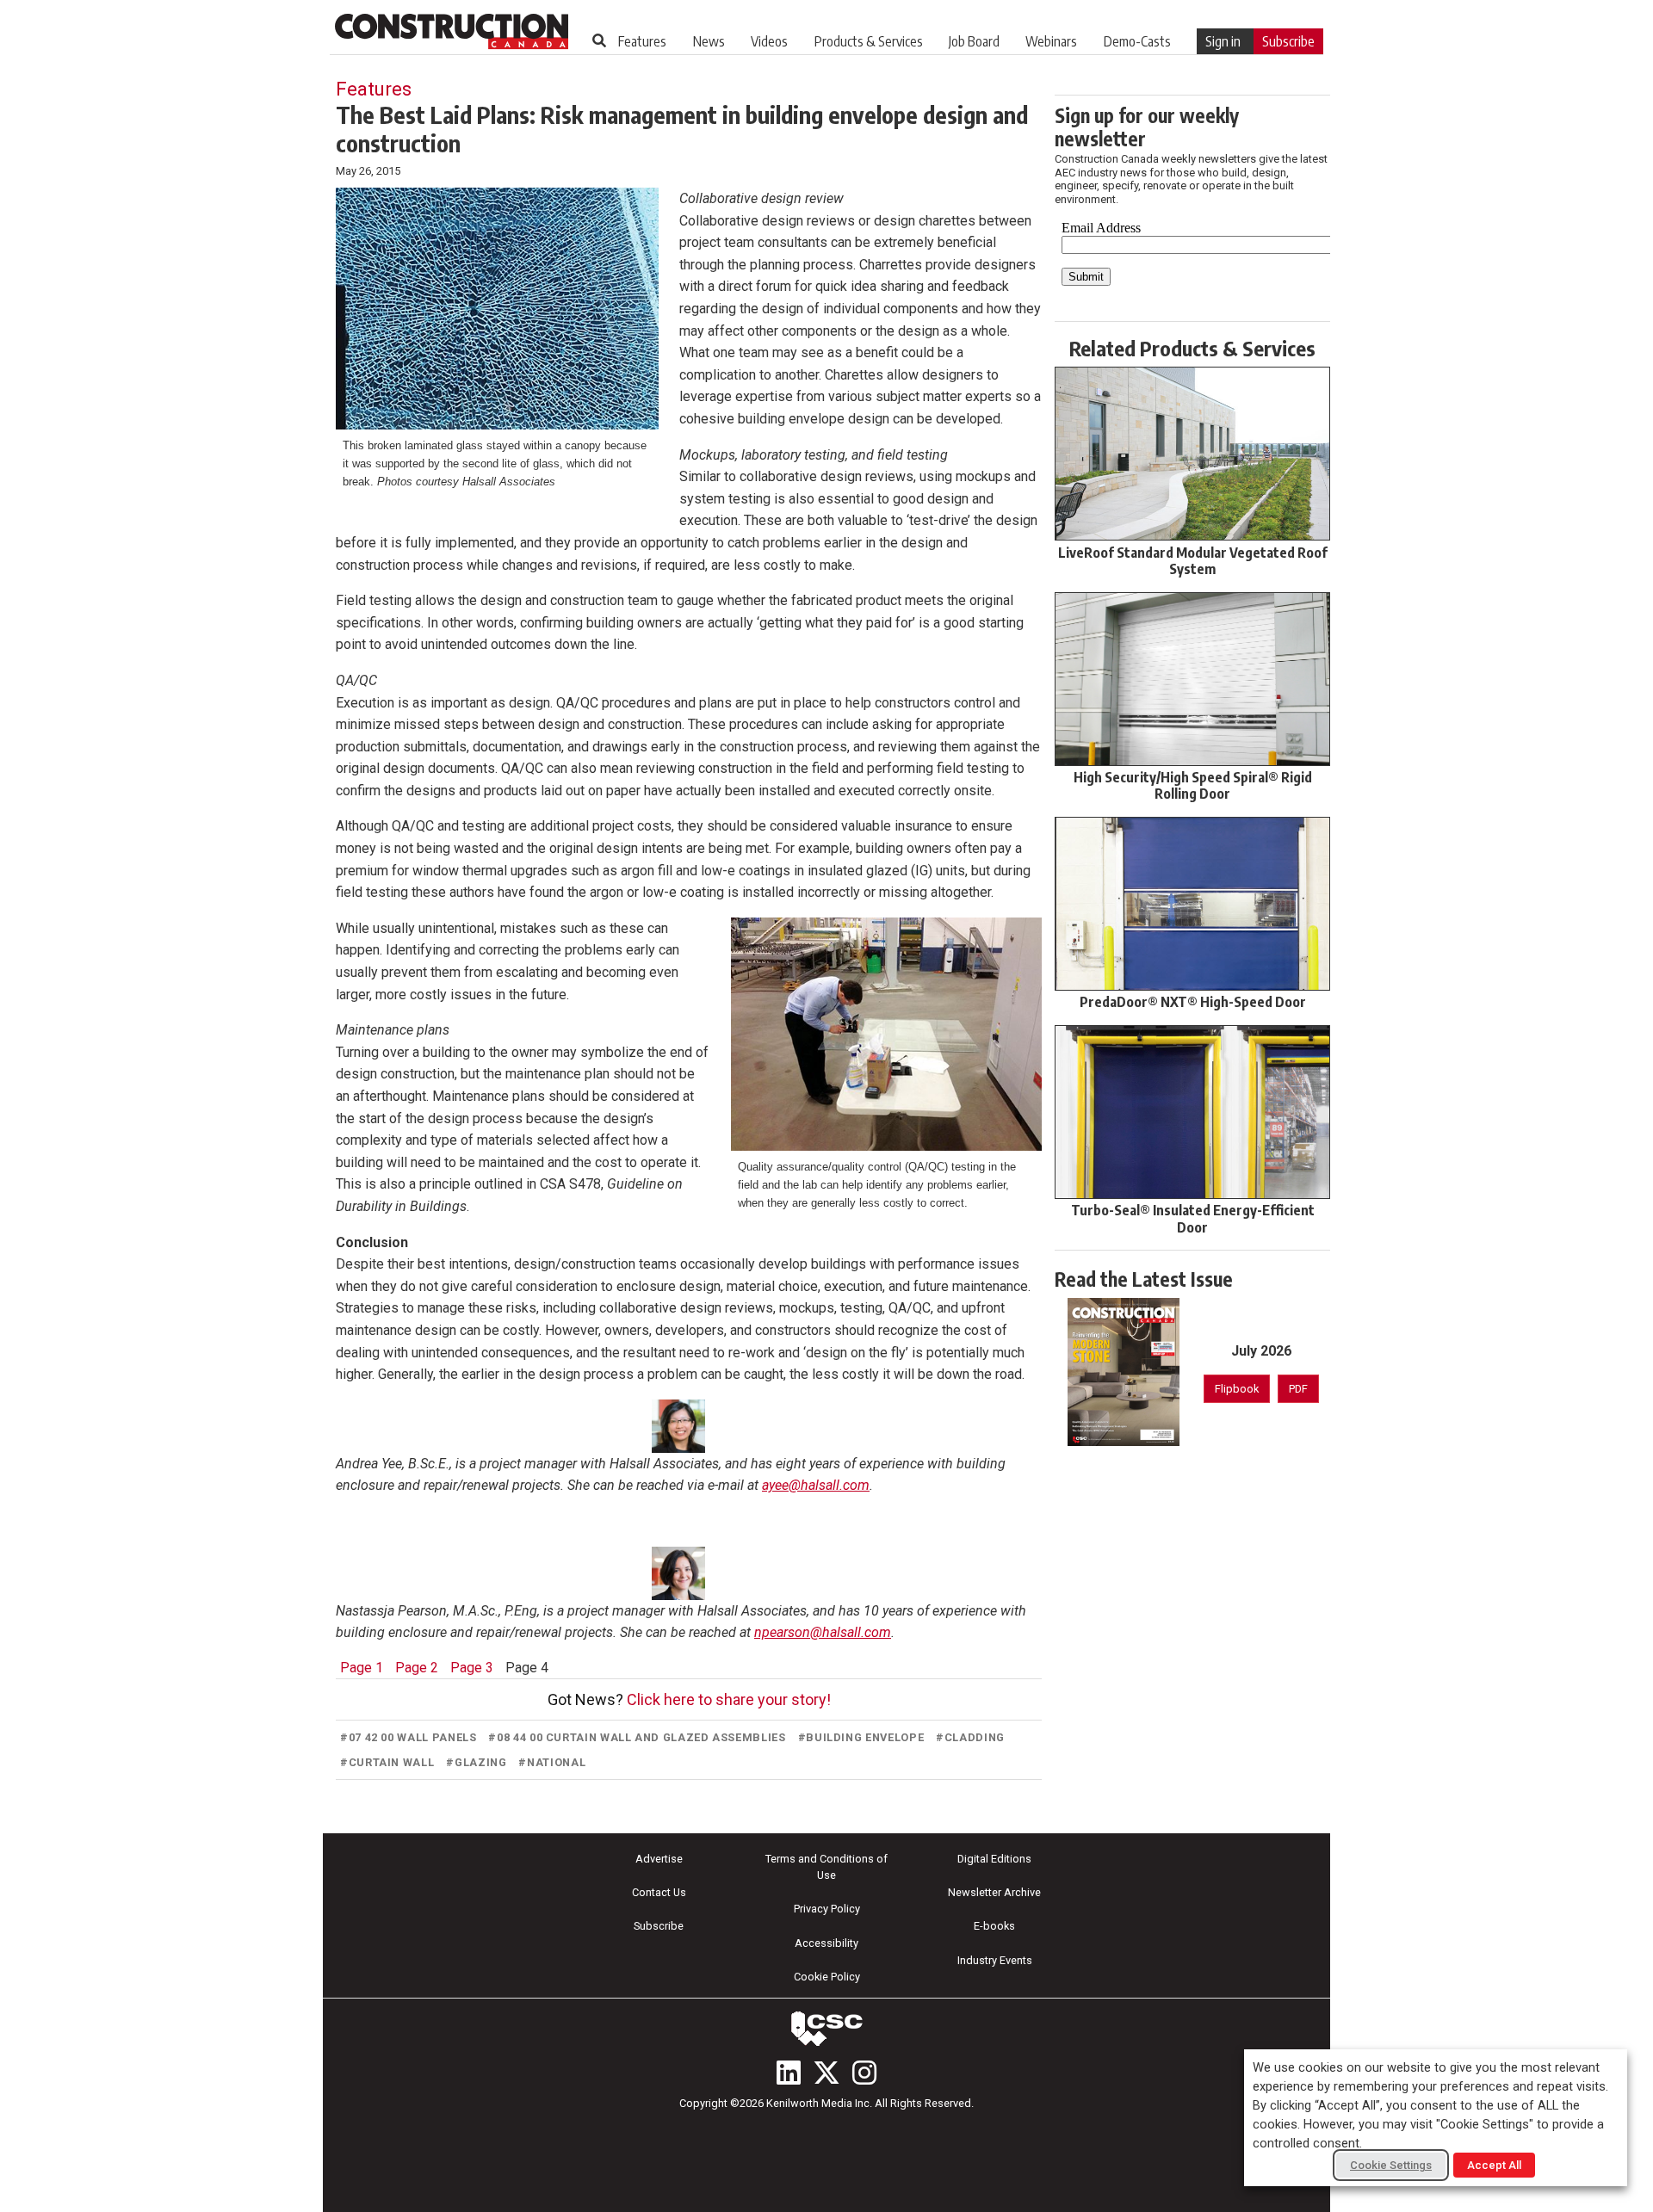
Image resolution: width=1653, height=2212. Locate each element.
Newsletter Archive (994, 1892)
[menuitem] (642, 41)
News (709, 41)
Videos (769, 41)
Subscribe (1288, 41)
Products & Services (869, 41)
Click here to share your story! (729, 1699)
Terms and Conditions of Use (826, 1867)
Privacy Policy (827, 1909)
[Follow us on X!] (826, 2073)
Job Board (974, 41)
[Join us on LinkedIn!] (789, 2073)
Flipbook (1237, 1389)
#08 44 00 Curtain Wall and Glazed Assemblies (637, 1737)
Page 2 (417, 1668)
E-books (994, 1926)
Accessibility (826, 1943)
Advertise (659, 1859)
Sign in (1223, 41)
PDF (1298, 1389)
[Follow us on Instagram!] (864, 2073)
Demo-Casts (1137, 41)
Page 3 (472, 1668)
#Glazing (476, 1762)
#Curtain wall (387, 1762)
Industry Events (995, 1960)
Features (642, 41)
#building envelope (861, 1737)
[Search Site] (599, 40)
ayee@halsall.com (816, 1485)
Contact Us (659, 1892)
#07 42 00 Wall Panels (408, 1737)
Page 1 (362, 1668)
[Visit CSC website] (826, 2029)
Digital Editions (994, 1859)
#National (552, 1762)
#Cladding (970, 1737)
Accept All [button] (1494, 2165)
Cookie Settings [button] (1391, 2165)
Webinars (1051, 41)
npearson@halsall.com (823, 1632)
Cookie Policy (827, 1977)
